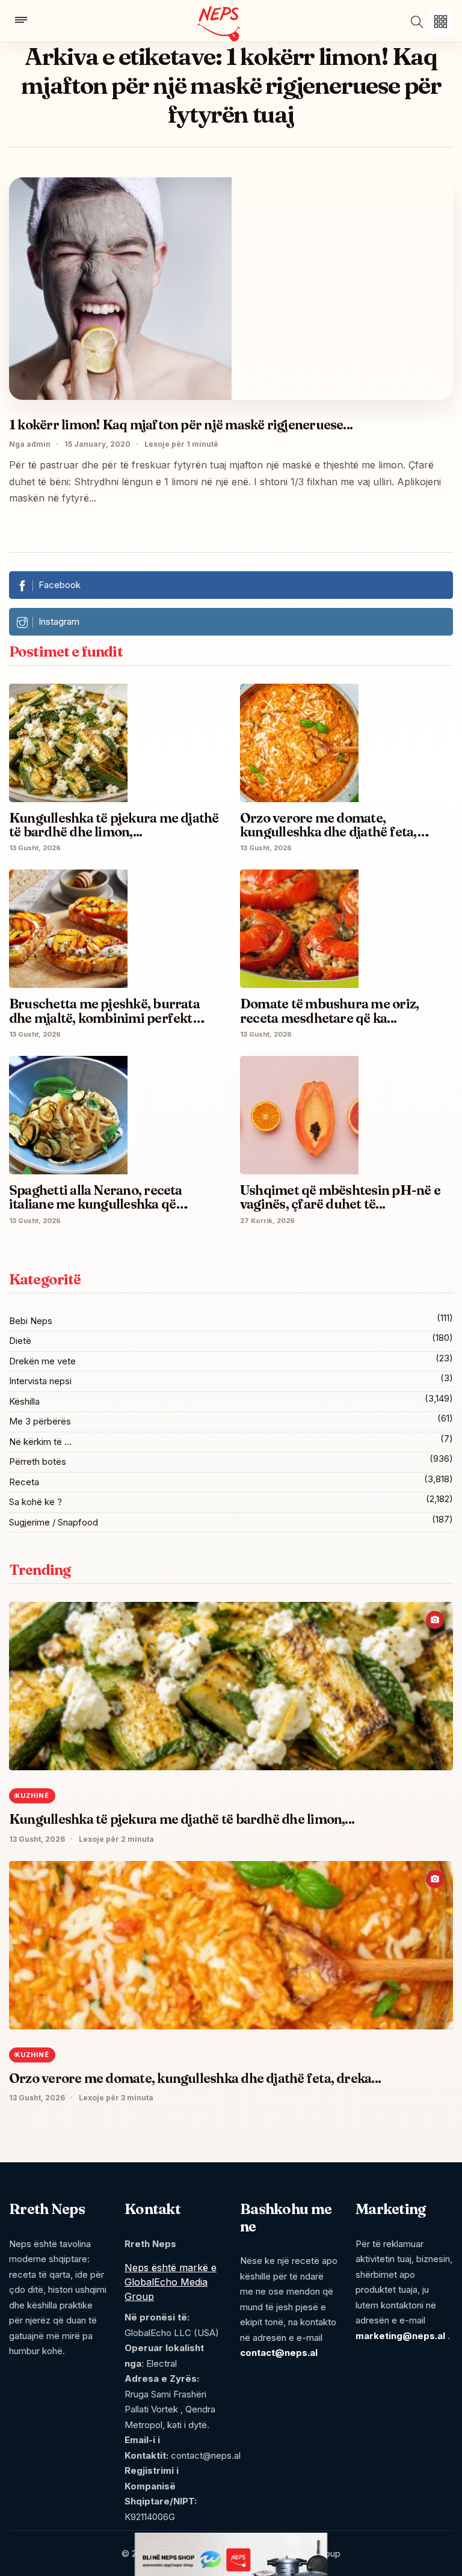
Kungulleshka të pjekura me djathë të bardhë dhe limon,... (182, 1819)
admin (38, 444)
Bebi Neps (31, 1321)
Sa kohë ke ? (35, 1502)
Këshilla (24, 1401)
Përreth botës (38, 1461)
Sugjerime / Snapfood (54, 1522)
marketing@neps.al (400, 2336)
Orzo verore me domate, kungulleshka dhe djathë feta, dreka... (195, 2078)
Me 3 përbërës (40, 1421)
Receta (24, 1482)
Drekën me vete (42, 1361)
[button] (441, 22)
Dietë (20, 1341)
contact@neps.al (279, 2353)
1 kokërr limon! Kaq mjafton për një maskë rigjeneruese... (181, 425)
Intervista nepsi (40, 1381)
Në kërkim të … (40, 1442)
